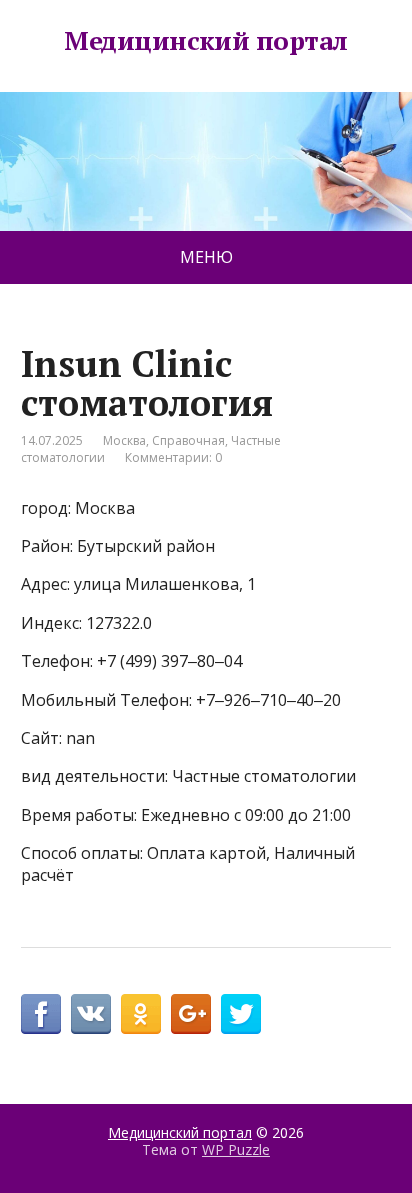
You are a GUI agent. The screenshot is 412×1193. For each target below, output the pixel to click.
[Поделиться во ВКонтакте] (91, 1014)
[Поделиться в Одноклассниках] (141, 1014)
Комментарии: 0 (173, 457)
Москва (124, 440)
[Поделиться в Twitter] (241, 1014)
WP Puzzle (236, 1149)
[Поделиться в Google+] (191, 1014)
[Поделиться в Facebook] (41, 1014)
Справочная (188, 440)
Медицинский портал (206, 41)
